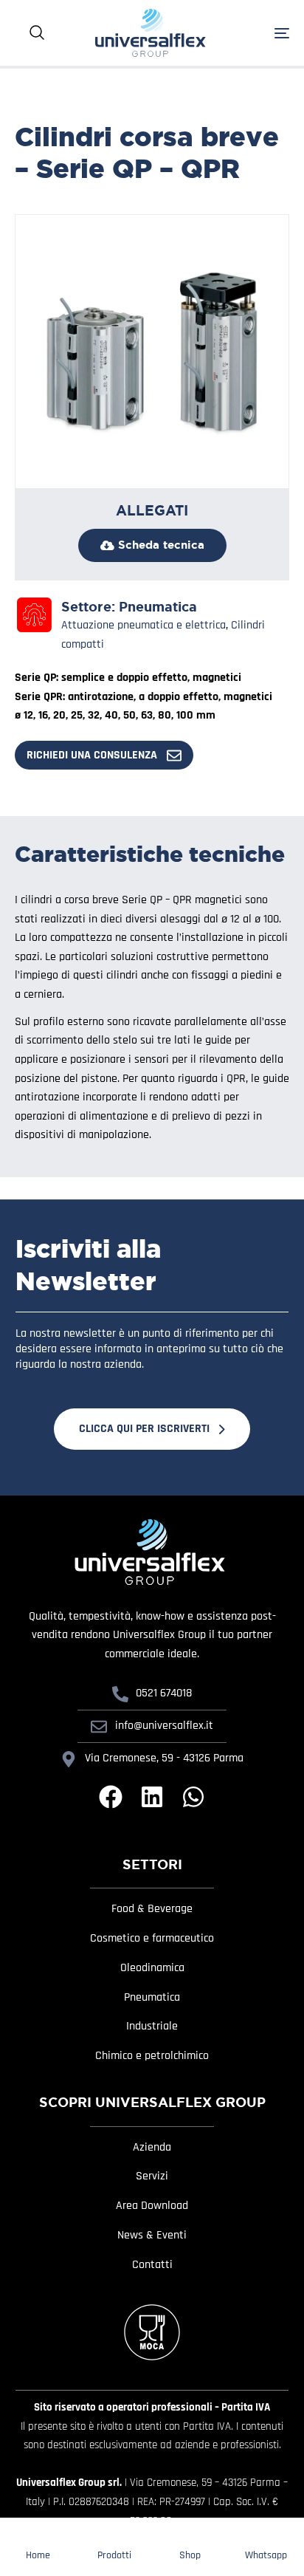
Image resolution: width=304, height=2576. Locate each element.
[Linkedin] (152, 1797)
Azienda (152, 2148)
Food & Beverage (152, 1909)
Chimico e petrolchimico (152, 2056)
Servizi (152, 2176)
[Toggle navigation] (262, 33)
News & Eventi (152, 2236)
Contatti (152, 2265)
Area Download (152, 2206)
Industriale (152, 2027)
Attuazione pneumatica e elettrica (144, 625)
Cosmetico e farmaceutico (152, 1939)
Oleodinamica (152, 1968)
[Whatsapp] (193, 1797)
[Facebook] (111, 1797)
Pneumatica (158, 607)
